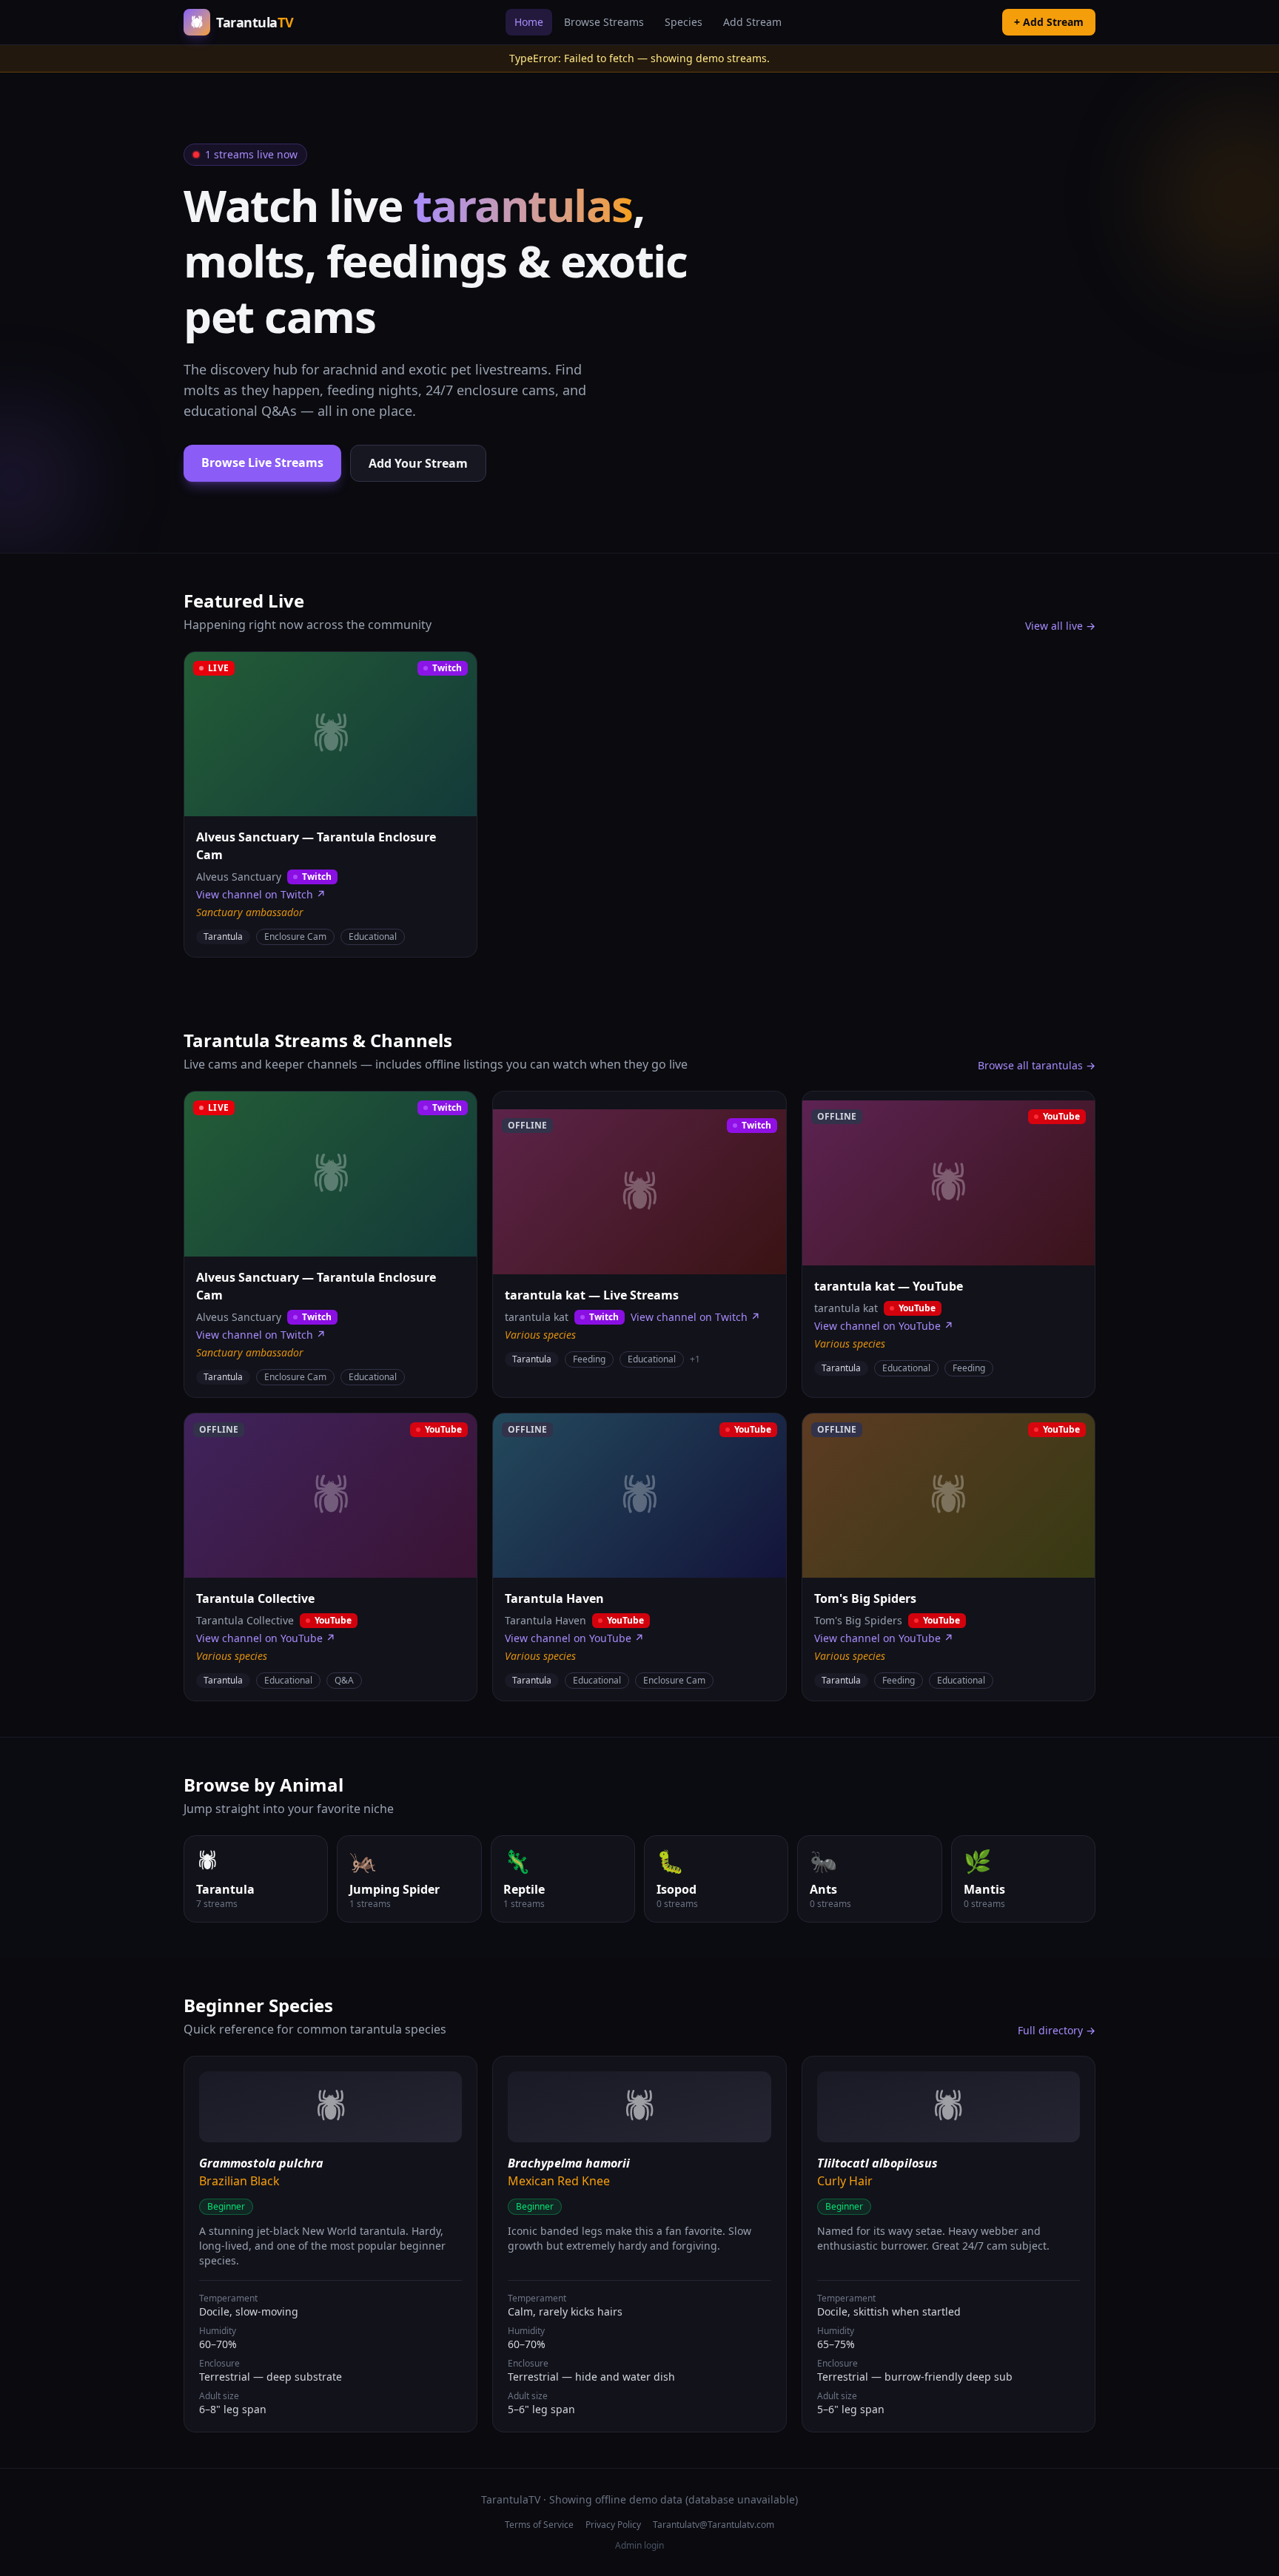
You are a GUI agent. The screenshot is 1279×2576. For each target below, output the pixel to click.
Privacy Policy (613, 2525)
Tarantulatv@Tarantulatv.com (714, 2525)
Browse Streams (604, 22)
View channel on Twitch (261, 894)
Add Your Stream (418, 463)
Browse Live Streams (262, 463)
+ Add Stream (1049, 22)
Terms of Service (539, 2525)
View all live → (1060, 626)
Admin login (639, 2546)
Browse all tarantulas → (1037, 1065)
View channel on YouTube (884, 1326)
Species (684, 22)
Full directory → (1057, 2030)
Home (529, 22)
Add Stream (752, 22)
